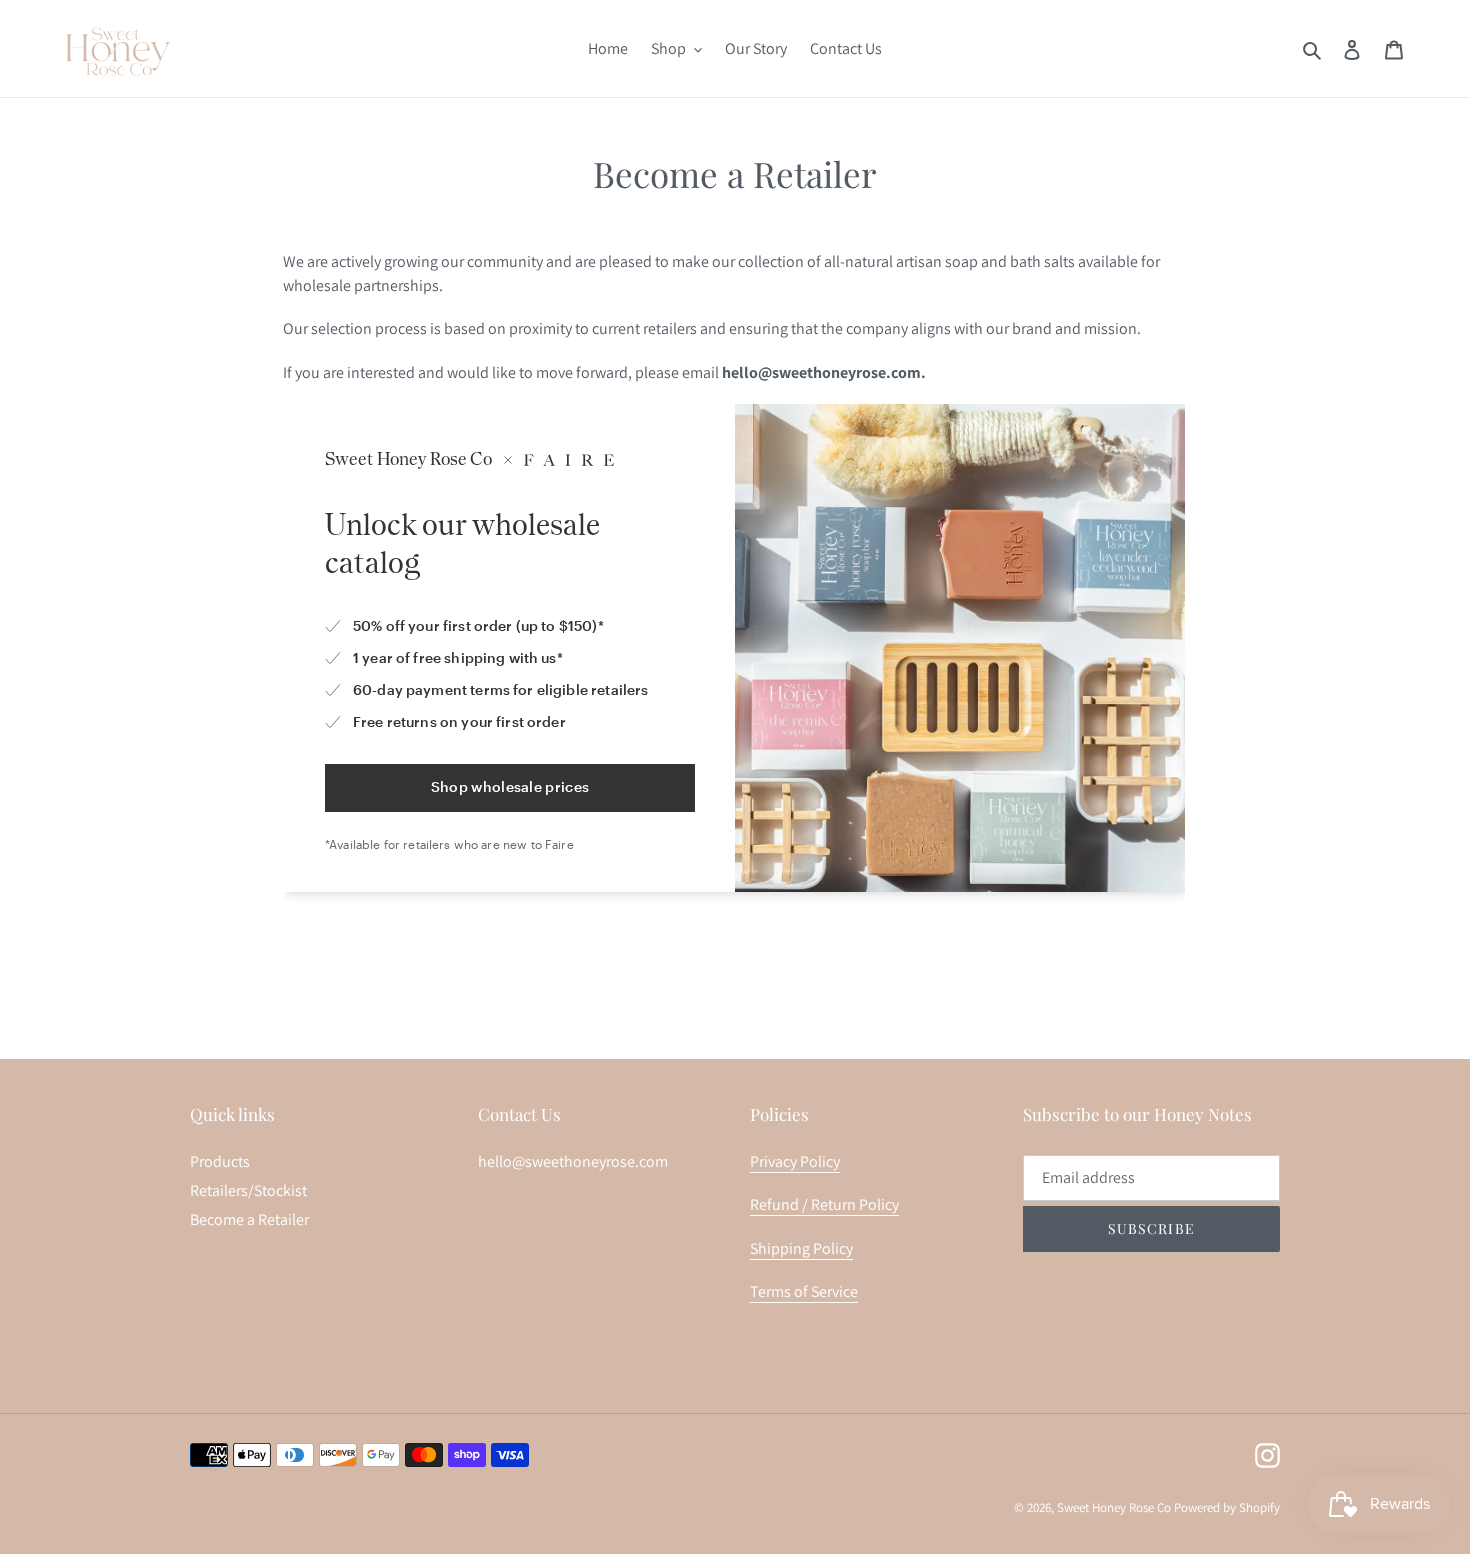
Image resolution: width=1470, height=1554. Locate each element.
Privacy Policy (795, 1161)
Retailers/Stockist (248, 1190)
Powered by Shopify (1227, 1507)
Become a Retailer (249, 1219)
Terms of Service (804, 1291)
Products (220, 1161)
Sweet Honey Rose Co (1114, 1507)
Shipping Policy (801, 1248)
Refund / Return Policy (824, 1204)
